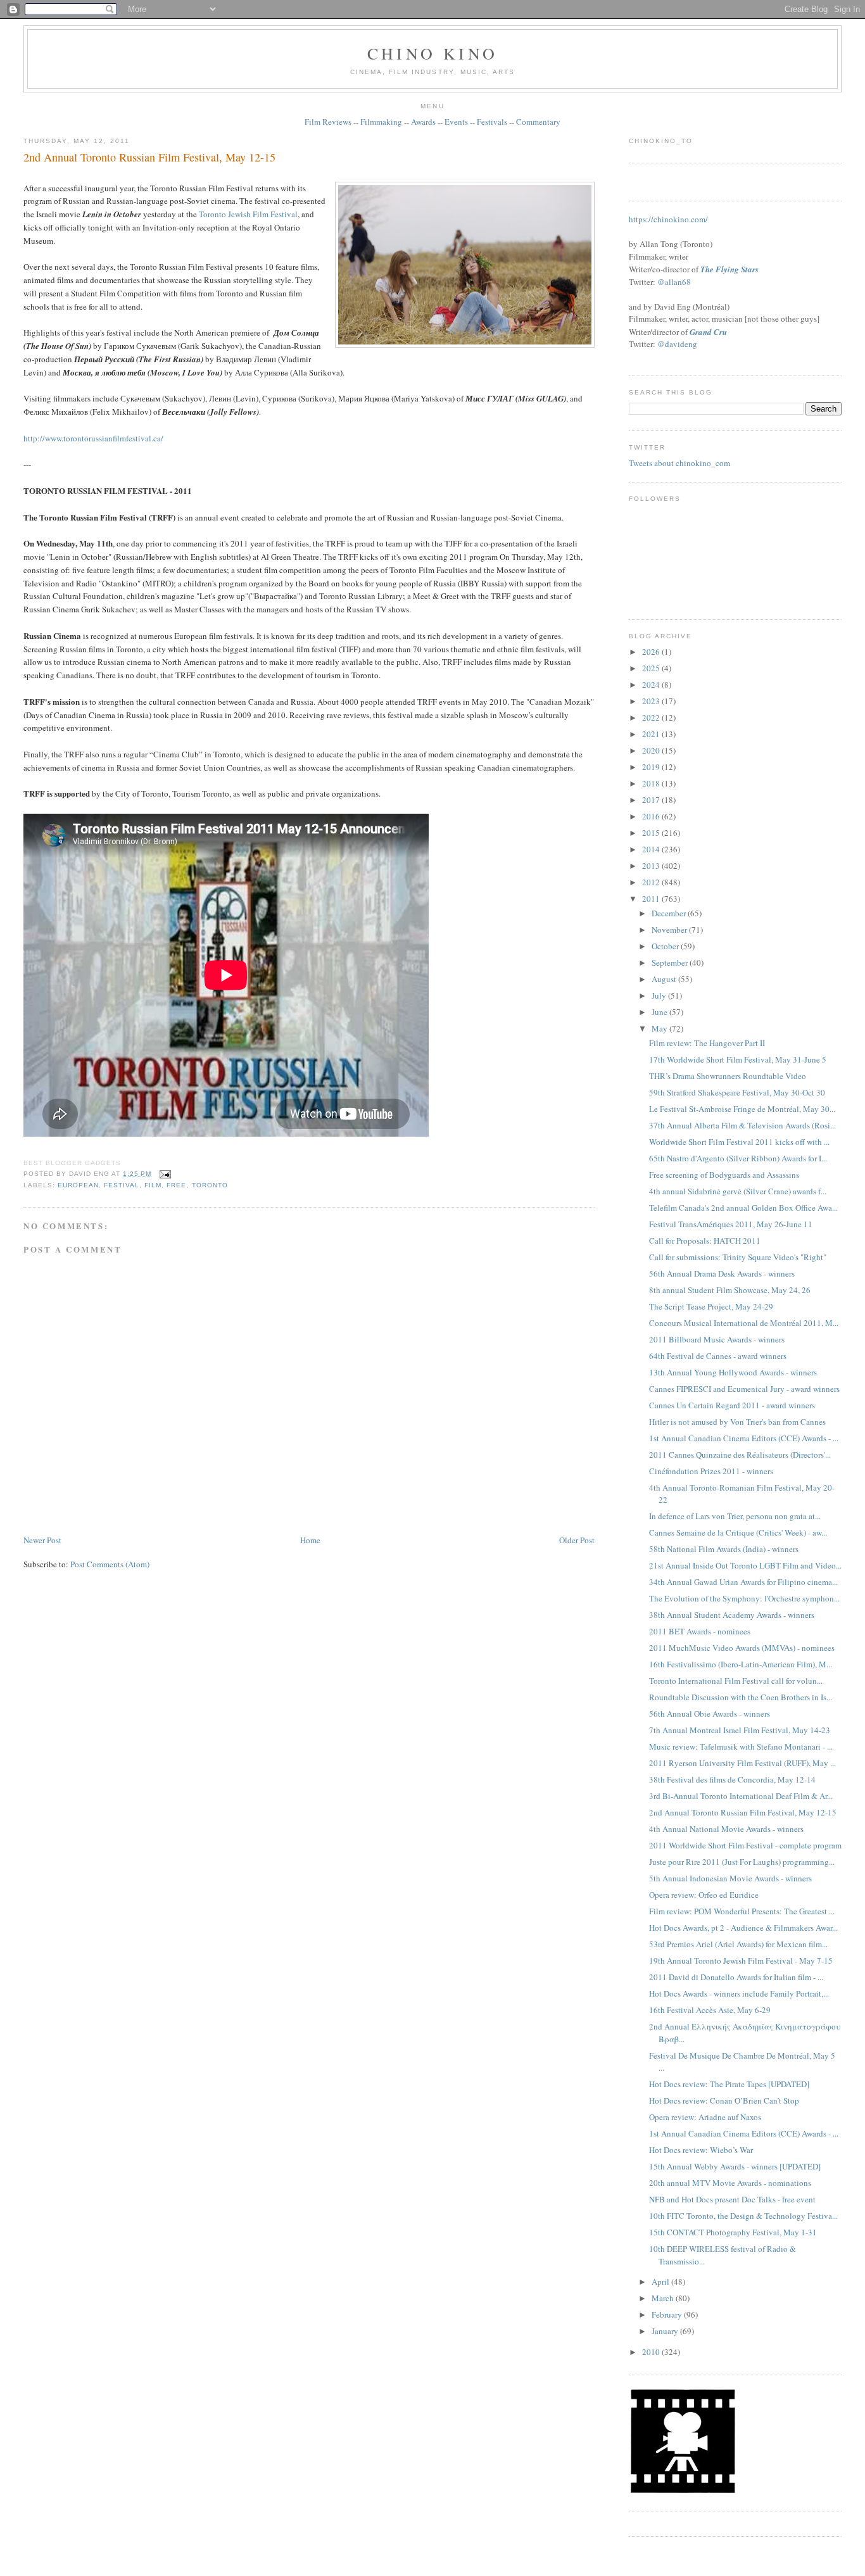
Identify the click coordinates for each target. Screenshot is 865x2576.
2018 (652, 783)
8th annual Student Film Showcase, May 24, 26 (730, 1290)
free (176, 1185)
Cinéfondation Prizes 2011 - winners (711, 1471)
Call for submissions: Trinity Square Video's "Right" (738, 1257)
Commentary (538, 122)
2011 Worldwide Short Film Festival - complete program (745, 1845)
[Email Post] (164, 1174)
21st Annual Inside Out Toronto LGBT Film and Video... (745, 1565)
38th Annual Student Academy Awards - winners (732, 1615)
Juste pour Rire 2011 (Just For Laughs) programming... (742, 1862)
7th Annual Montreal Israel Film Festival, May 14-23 (740, 1730)
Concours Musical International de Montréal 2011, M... (744, 1323)
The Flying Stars (729, 269)
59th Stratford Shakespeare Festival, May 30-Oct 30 (737, 1092)
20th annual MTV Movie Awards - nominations (730, 2183)
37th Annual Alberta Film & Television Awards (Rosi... (742, 1125)
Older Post (577, 1540)
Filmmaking (381, 122)
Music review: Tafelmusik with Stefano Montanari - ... (741, 1746)
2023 (652, 701)
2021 (652, 734)
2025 (652, 668)
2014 (652, 849)
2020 (652, 750)
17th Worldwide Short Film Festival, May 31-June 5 (738, 1059)
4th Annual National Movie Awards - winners (726, 1829)
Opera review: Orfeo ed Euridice (704, 1895)
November (670, 930)
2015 (652, 833)
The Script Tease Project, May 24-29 (711, 1306)
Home (310, 1540)
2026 (652, 652)
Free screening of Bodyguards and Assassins (724, 1175)
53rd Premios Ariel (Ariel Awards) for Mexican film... (738, 1944)
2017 (652, 800)
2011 (652, 899)
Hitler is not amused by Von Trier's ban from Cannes (737, 1422)
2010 (652, 2352)
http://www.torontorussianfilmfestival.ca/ (93, 438)
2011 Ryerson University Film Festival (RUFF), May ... (742, 1763)
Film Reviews (328, 122)
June (660, 1012)
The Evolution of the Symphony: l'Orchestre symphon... (744, 1598)
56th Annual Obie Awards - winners (710, 1714)
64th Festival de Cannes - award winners (718, 1356)
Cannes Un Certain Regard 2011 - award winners (732, 1405)
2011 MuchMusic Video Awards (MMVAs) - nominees (742, 1648)
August (665, 979)
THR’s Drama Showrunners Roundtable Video (728, 1076)
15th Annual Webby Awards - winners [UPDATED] (735, 2166)
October (666, 946)
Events (456, 122)
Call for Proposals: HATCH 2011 (705, 1241)
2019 (652, 767)
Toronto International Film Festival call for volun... (736, 1681)
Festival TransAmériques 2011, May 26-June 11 (731, 1224)
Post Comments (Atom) (110, 1564)
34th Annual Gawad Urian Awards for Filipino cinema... (743, 1582)
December (670, 913)
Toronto (210, 1185)
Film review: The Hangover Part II (707, 1043)
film (153, 1185)
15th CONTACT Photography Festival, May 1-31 (733, 2232)
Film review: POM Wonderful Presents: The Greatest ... (742, 1911)
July (660, 995)
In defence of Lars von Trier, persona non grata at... (735, 1516)
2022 (652, 717)
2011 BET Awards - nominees (700, 1631)
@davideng (677, 344)
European (78, 1185)
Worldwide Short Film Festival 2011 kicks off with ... (739, 1142)
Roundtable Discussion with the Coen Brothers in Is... (741, 1697)
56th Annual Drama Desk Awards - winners (722, 1273)
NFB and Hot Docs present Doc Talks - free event (732, 2199)
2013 (652, 866)
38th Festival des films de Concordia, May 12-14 (732, 1779)
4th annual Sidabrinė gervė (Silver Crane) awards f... (738, 1191)
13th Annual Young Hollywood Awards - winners (733, 1372)
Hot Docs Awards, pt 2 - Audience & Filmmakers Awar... (743, 1928)
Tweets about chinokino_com (679, 463)
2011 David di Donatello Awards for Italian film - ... (736, 1977)
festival (122, 1185)
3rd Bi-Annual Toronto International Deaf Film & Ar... (741, 1796)
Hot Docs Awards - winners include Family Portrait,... (739, 1993)
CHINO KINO (432, 53)
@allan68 (674, 282)
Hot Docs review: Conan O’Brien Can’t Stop (724, 2100)
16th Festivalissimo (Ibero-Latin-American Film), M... (741, 1664)
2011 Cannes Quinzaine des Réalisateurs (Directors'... (740, 1455)
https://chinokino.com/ (668, 219)
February (668, 2314)
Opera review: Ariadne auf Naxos (705, 2117)
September (671, 963)
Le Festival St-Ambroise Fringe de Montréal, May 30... (742, 1109)
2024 (652, 685)
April (661, 2282)
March (664, 2298)
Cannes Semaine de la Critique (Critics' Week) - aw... (738, 1532)
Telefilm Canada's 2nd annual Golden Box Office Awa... (743, 1208)
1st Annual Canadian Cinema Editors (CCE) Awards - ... (744, 1438)
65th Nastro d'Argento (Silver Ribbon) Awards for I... (738, 1158)
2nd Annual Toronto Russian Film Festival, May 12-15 (149, 157)
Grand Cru (708, 332)
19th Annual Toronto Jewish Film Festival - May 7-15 (741, 1960)
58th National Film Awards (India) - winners (724, 1549)
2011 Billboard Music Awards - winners (717, 1339)
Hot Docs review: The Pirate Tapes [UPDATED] (729, 2084)
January (666, 2331)
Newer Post (42, 1540)
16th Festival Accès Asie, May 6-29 (710, 2010)
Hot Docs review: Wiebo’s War (701, 2150)
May (660, 1028)
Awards (423, 122)
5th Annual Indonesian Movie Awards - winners (730, 1878)
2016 (652, 816)
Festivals (492, 122)
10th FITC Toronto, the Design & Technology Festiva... (743, 2216)
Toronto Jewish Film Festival (248, 214)
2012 (652, 882)
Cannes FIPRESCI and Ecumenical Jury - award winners (744, 1389)
